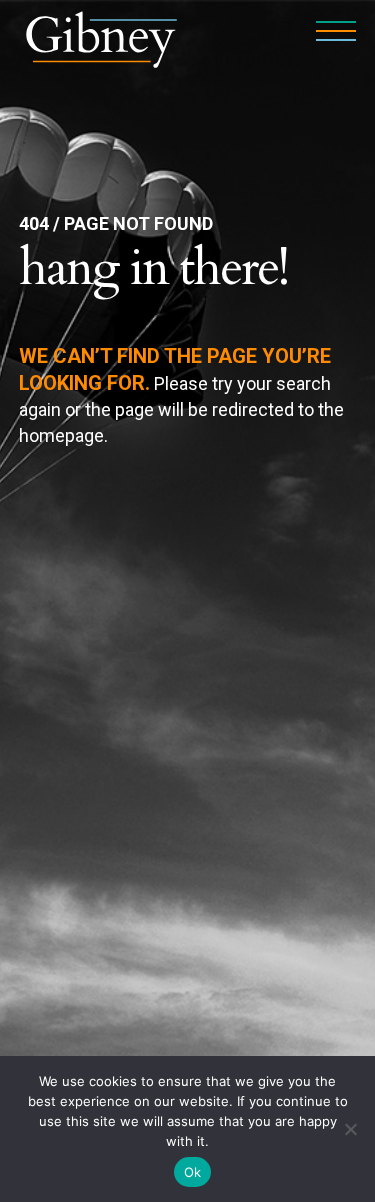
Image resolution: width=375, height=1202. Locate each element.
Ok (193, 1172)
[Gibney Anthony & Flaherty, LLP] (101, 37)
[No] (350, 1129)
